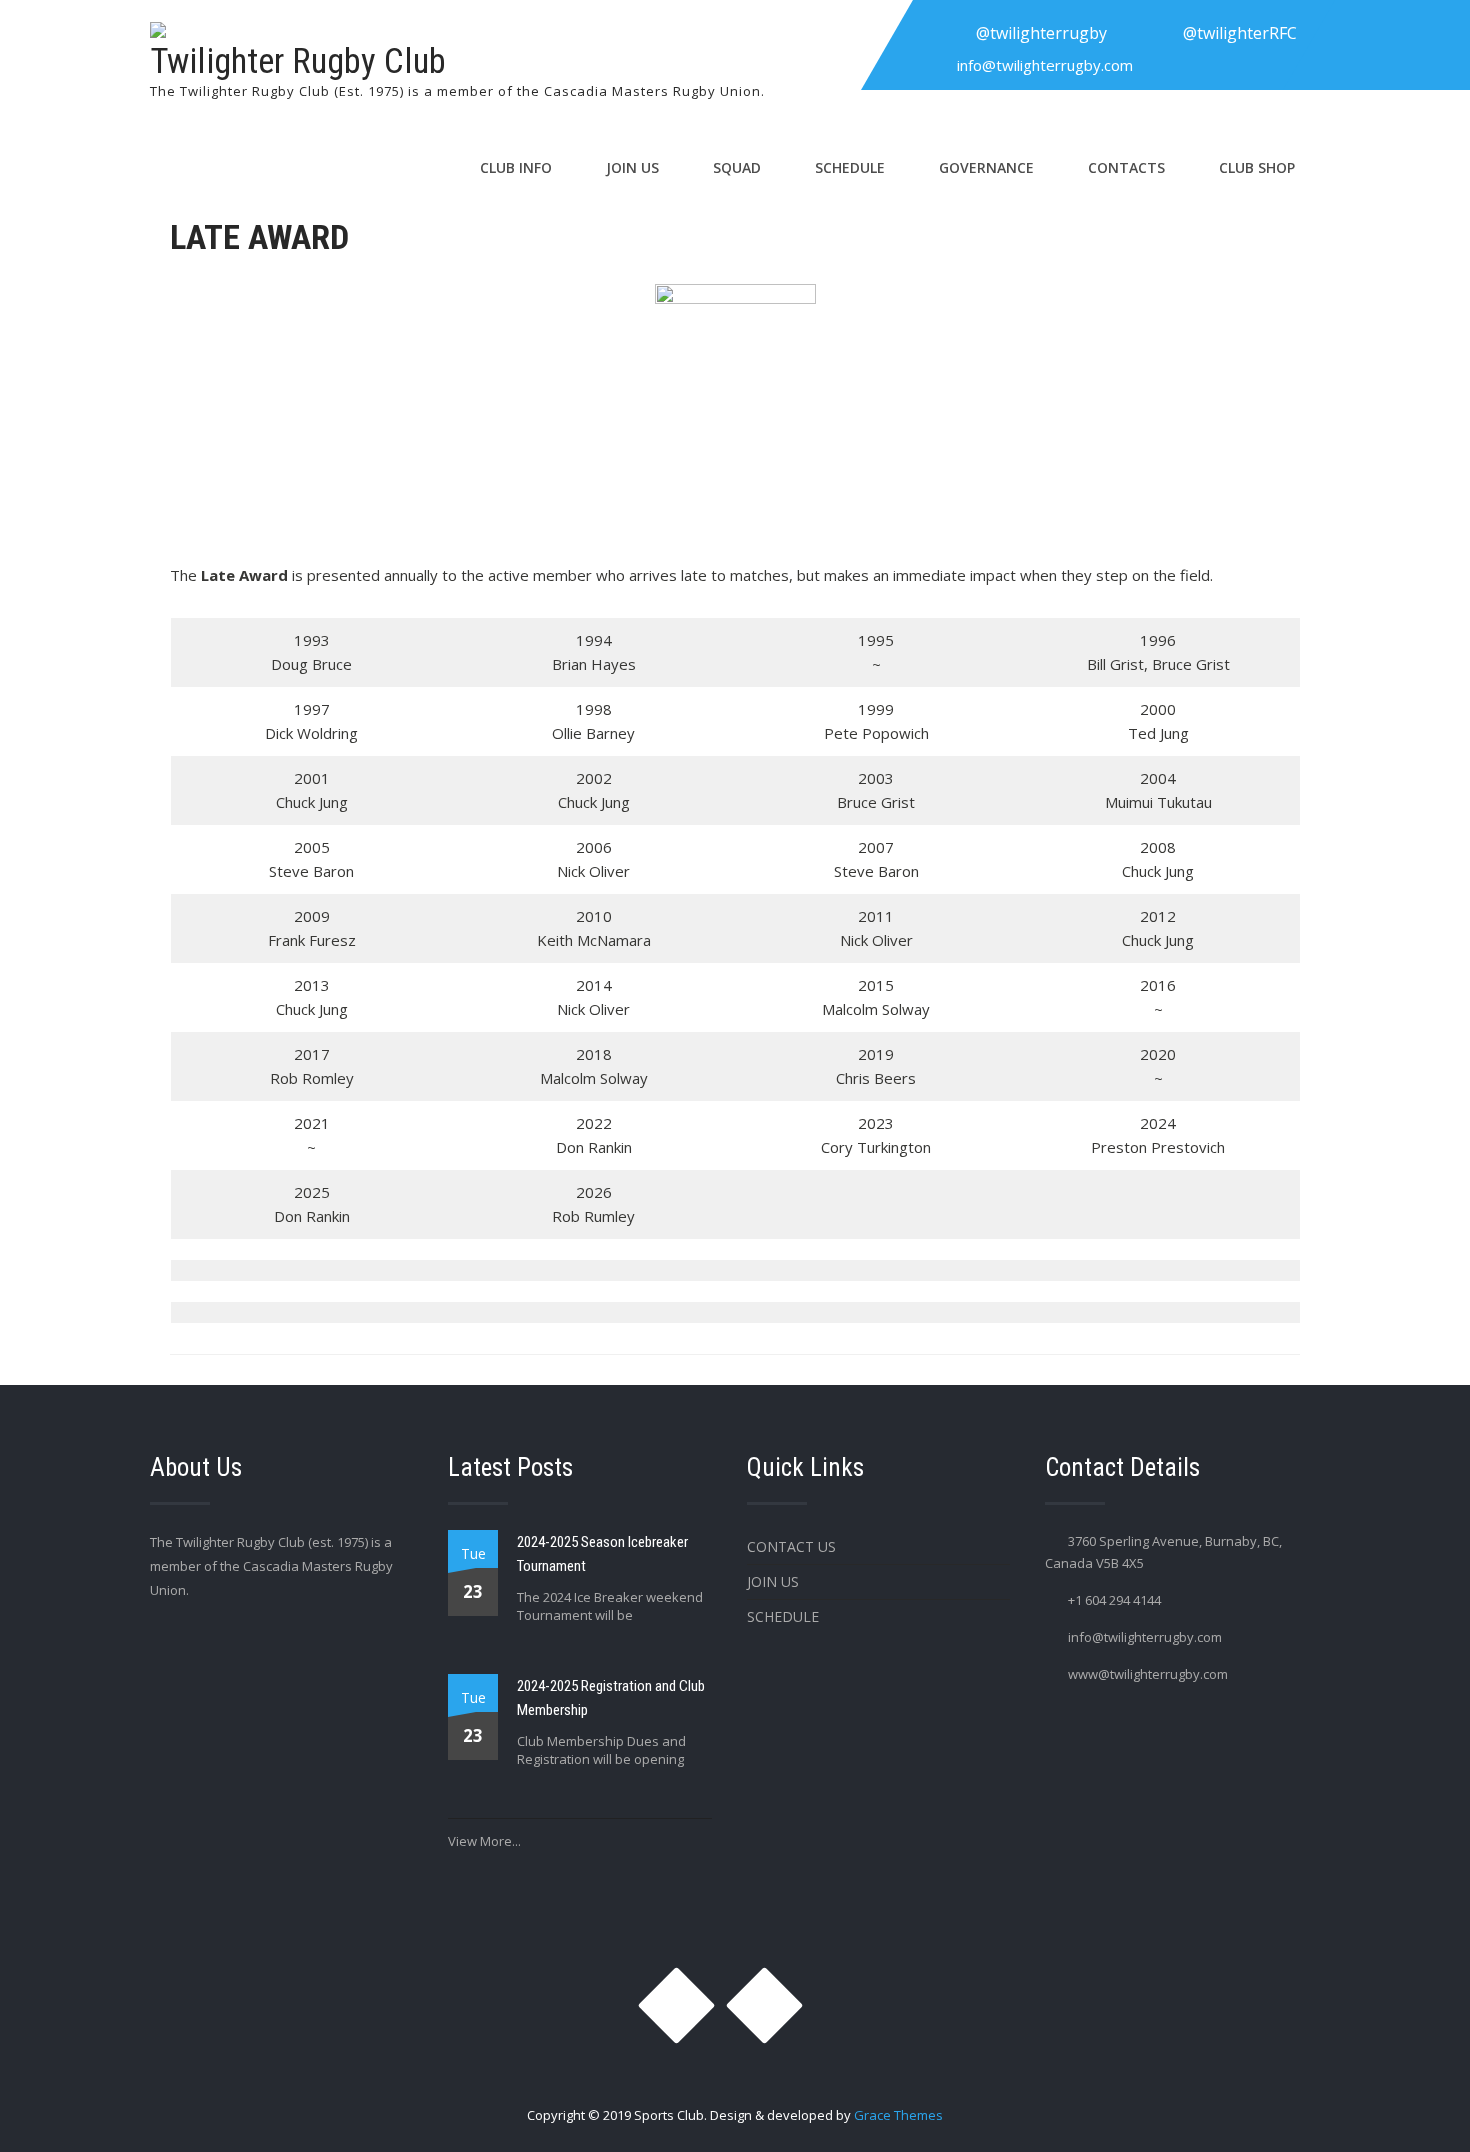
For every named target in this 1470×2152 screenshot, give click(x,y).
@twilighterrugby (1041, 33)
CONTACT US (791, 1546)
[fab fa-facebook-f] (1147, 33)
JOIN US (632, 167)
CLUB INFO (516, 167)
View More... (484, 1841)
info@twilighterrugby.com (1045, 65)
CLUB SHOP (1257, 167)
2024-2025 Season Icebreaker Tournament (602, 1554)
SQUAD (737, 167)
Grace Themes (898, 2115)
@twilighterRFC (1240, 33)
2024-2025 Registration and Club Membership (611, 1698)
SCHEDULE (850, 167)
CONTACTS (1126, 167)
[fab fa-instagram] (940, 33)
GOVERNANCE (986, 167)
